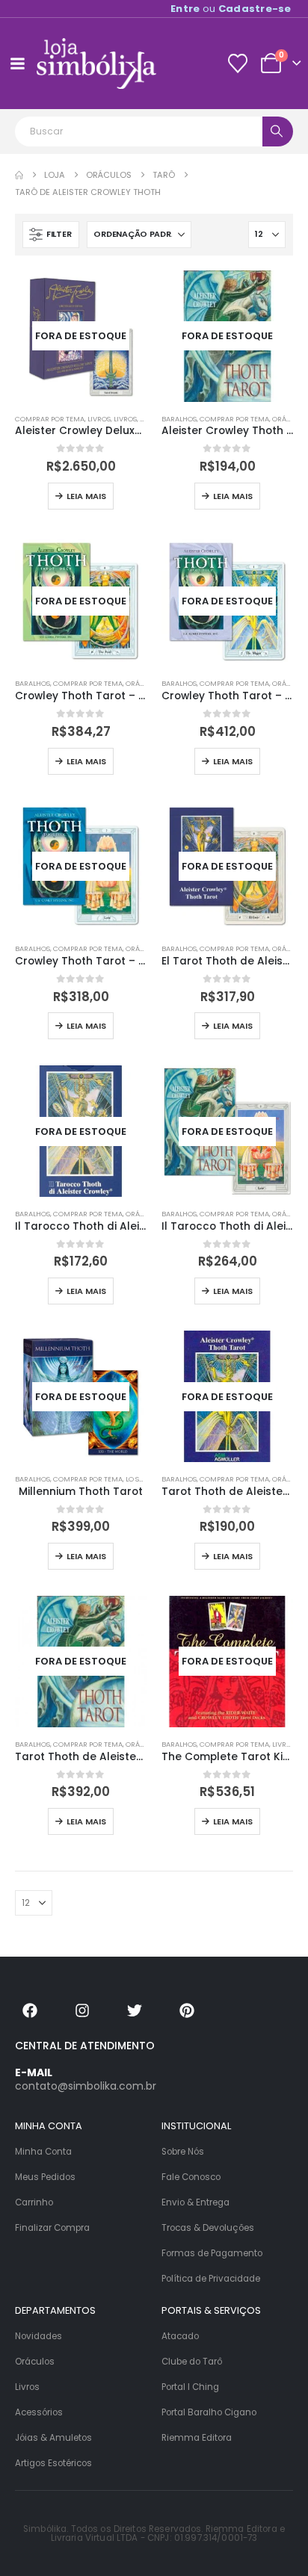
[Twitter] (135, 2010)
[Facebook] (30, 2010)
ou (231, 9)
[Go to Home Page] (19, 175)
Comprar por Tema (50, 419)
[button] (51, 235)
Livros (99, 419)
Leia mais (86, 496)
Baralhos (179, 419)
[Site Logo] (96, 64)
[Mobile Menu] (17, 64)
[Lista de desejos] (237, 64)
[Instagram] (82, 2010)
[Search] (278, 131)
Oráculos (144, 683)
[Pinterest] (187, 2010)
